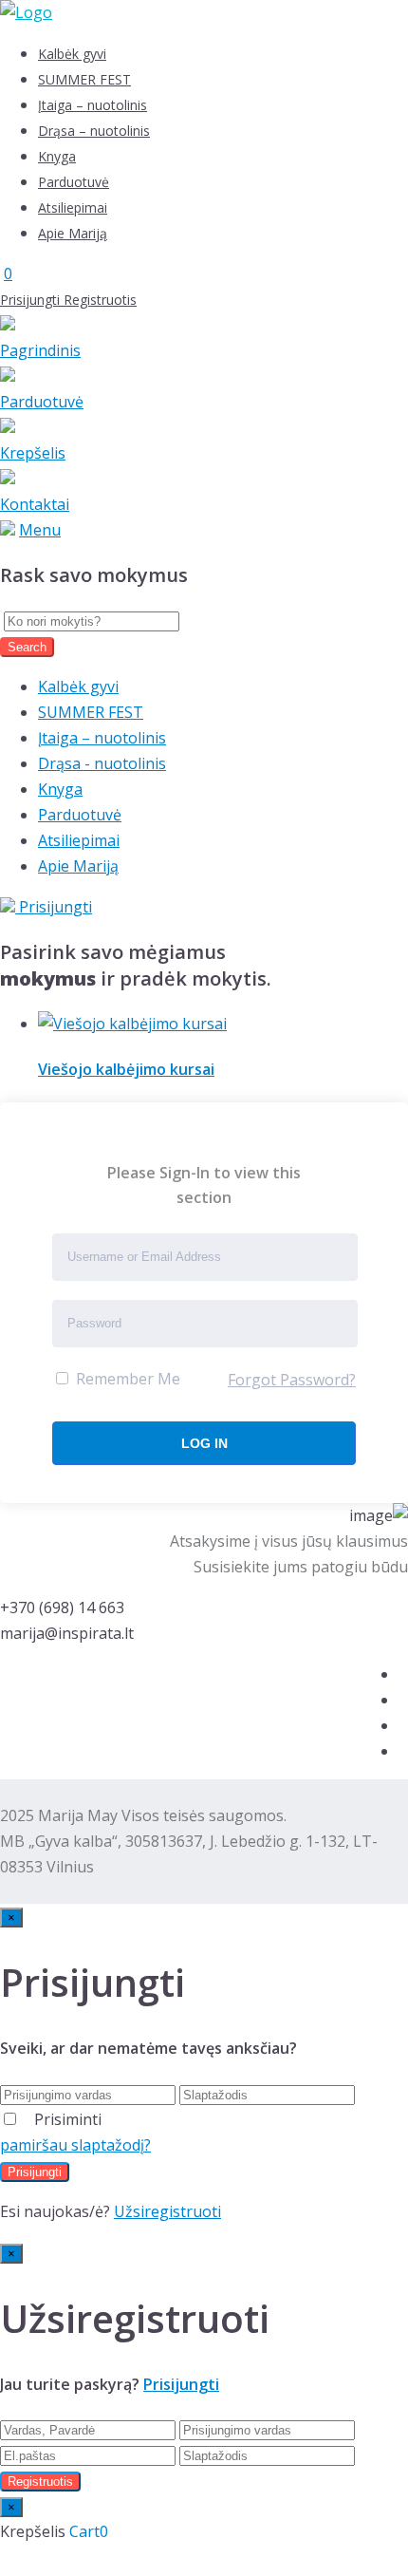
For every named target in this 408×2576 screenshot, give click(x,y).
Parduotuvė (74, 182)
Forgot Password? (292, 1380)
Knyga (57, 156)
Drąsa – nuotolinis (94, 131)
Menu (40, 530)
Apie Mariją (73, 233)
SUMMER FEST (84, 79)
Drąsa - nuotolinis (102, 763)
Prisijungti (32, 300)
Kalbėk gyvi (72, 54)
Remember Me (126, 1379)
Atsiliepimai (73, 207)
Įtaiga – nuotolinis (93, 105)
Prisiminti (68, 2119)
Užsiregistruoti (167, 2211)
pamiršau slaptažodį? (75, 2145)
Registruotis (100, 300)
